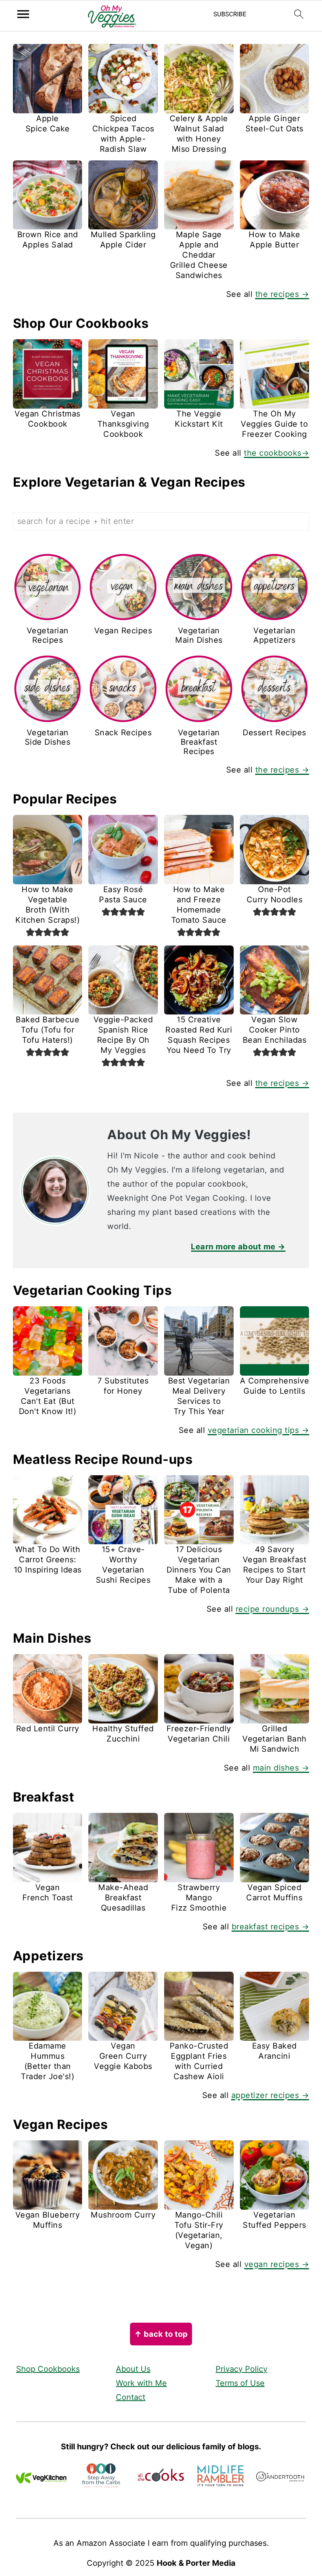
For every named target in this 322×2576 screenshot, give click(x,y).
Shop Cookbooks (48, 2369)
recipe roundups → (273, 1609)
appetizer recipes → (270, 2095)
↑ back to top (161, 2334)
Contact (131, 2397)
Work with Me (141, 2383)
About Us (133, 2369)
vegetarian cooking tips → (259, 1430)
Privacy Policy (241, 2369)
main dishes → (281, 1768)
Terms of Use (240, 2383)
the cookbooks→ (276, 453)
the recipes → (282, 294)
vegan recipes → (277, 2264)
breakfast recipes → (271, 1927)
